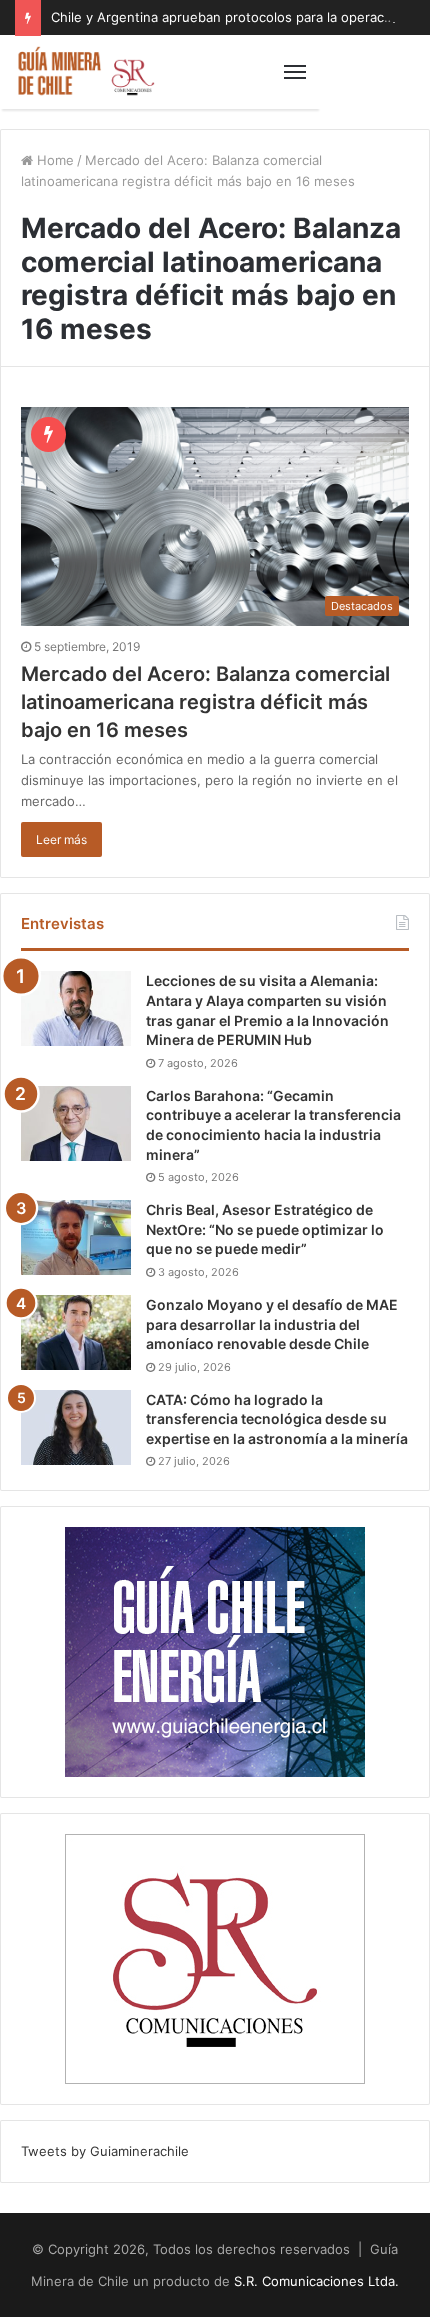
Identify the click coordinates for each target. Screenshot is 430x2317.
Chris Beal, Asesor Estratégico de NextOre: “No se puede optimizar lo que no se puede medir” (265, 1229)
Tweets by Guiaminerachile (105, 2151)
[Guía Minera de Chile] (85, 72)
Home (53, 160)
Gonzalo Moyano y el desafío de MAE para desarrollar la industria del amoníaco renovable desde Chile (272, 1324)
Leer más (61, 839)
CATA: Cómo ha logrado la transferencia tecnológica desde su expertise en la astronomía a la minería (277, 1419)
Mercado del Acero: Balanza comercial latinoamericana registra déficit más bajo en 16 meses (205, 702)
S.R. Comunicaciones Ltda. (316, 2281)
